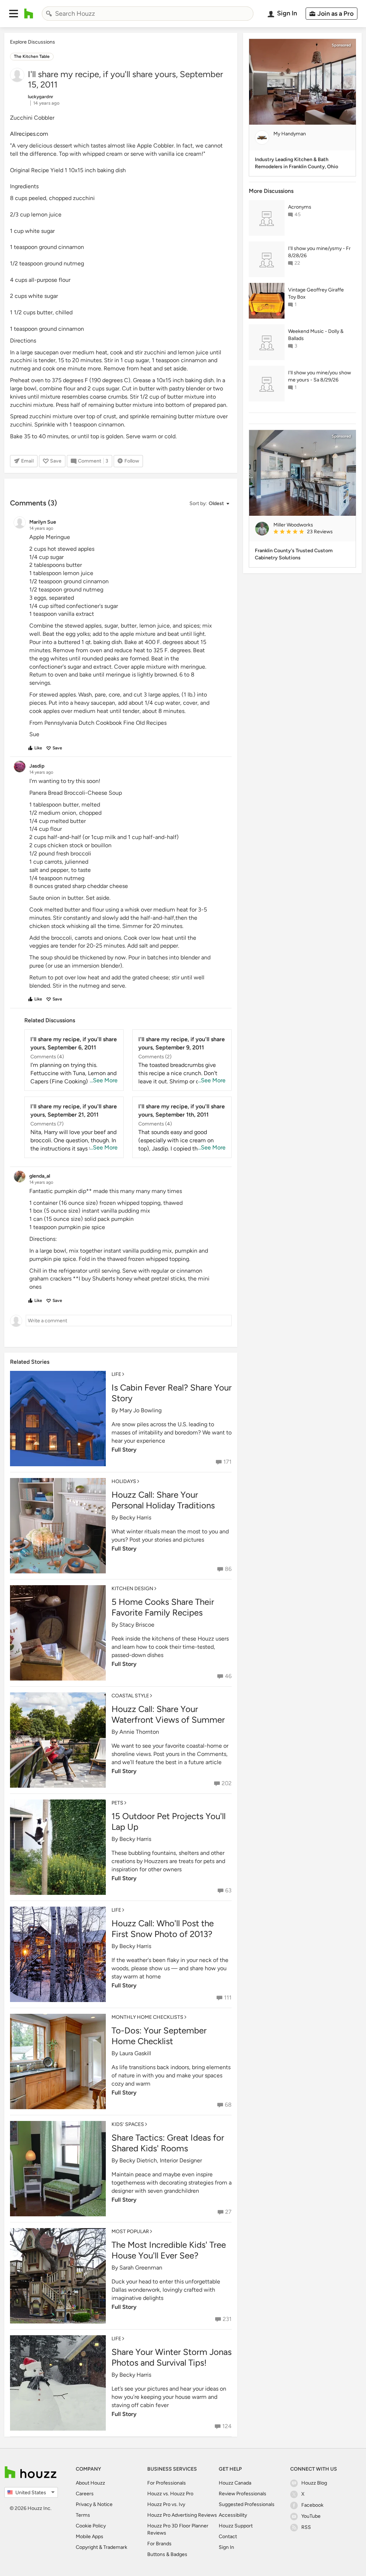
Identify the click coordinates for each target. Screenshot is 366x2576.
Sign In (226, 2547)
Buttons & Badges (167, 2554)
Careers (85, 2494)
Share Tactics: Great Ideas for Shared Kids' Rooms (168, 2143)
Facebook (312, 2505)
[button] (14, 14)
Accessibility (233, 2515)
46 (228, 1676)
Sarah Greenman (141, 2268)
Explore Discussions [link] (33, 42)
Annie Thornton (139, 1732)
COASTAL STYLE (130, 1696)
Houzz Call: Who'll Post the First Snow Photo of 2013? (163, 1929)
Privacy (84, 2504)
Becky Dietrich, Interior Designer (161, 2160)
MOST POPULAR (130, 2231)
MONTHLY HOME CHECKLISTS (147, 2017)
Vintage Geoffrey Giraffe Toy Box (316, 293)
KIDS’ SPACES (128, 2124)
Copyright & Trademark (102, 2547)
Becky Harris (135, 1517)
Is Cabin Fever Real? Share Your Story (172, 1393)
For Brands (159, 2544)
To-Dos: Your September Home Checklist (159, 2036)
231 (227, 2319)
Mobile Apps (90, 2537)
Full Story (124, 1450)
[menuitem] (329, 14)
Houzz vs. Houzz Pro (170, 2494)
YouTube (311, 2516)
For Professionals (167, 2483)
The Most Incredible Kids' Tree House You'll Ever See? (169, 2250)
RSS (306, 2527)
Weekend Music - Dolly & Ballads (316, 335)
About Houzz (90, 2483)
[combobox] (148, 14)
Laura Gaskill (135, 2053)
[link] (312, 532)
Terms (83, 2515)
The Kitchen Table (32, 56)
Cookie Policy (91, 2526)
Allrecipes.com (29, 134)
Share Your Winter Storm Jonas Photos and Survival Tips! (172, 2357)
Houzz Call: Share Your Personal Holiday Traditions (163, 1500)
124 (227, 2426)
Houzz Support (236, 2526)
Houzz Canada (235, 2483)
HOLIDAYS (124, 1481)
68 (228, 2105)
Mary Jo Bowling (140, 1410)
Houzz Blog (314, 2483)
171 (227, 1462)
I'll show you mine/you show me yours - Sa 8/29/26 (320, 376)
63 (228, 1890)
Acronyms (300, 207)
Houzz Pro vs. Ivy (166, 2504)
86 (228, 1569)
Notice (105, 2504)
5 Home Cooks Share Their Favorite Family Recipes (163, 1607)
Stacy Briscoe (137, 1625)
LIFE (116, 1374)
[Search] (49, 14)
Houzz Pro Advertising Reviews (182, 2515)
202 (227, 1783)
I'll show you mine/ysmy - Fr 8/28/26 (319, 252)
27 (228, 2212)
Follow (132, 461)
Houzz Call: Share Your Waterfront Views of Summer (168, 1714)
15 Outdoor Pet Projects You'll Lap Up (169, 1821)
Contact (228, 2537)
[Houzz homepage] (29, 14)
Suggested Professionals (247, 2504)
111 (228, 1998)
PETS (117, 1803)
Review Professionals (243, 2494)
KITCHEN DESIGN (132, 1589)
